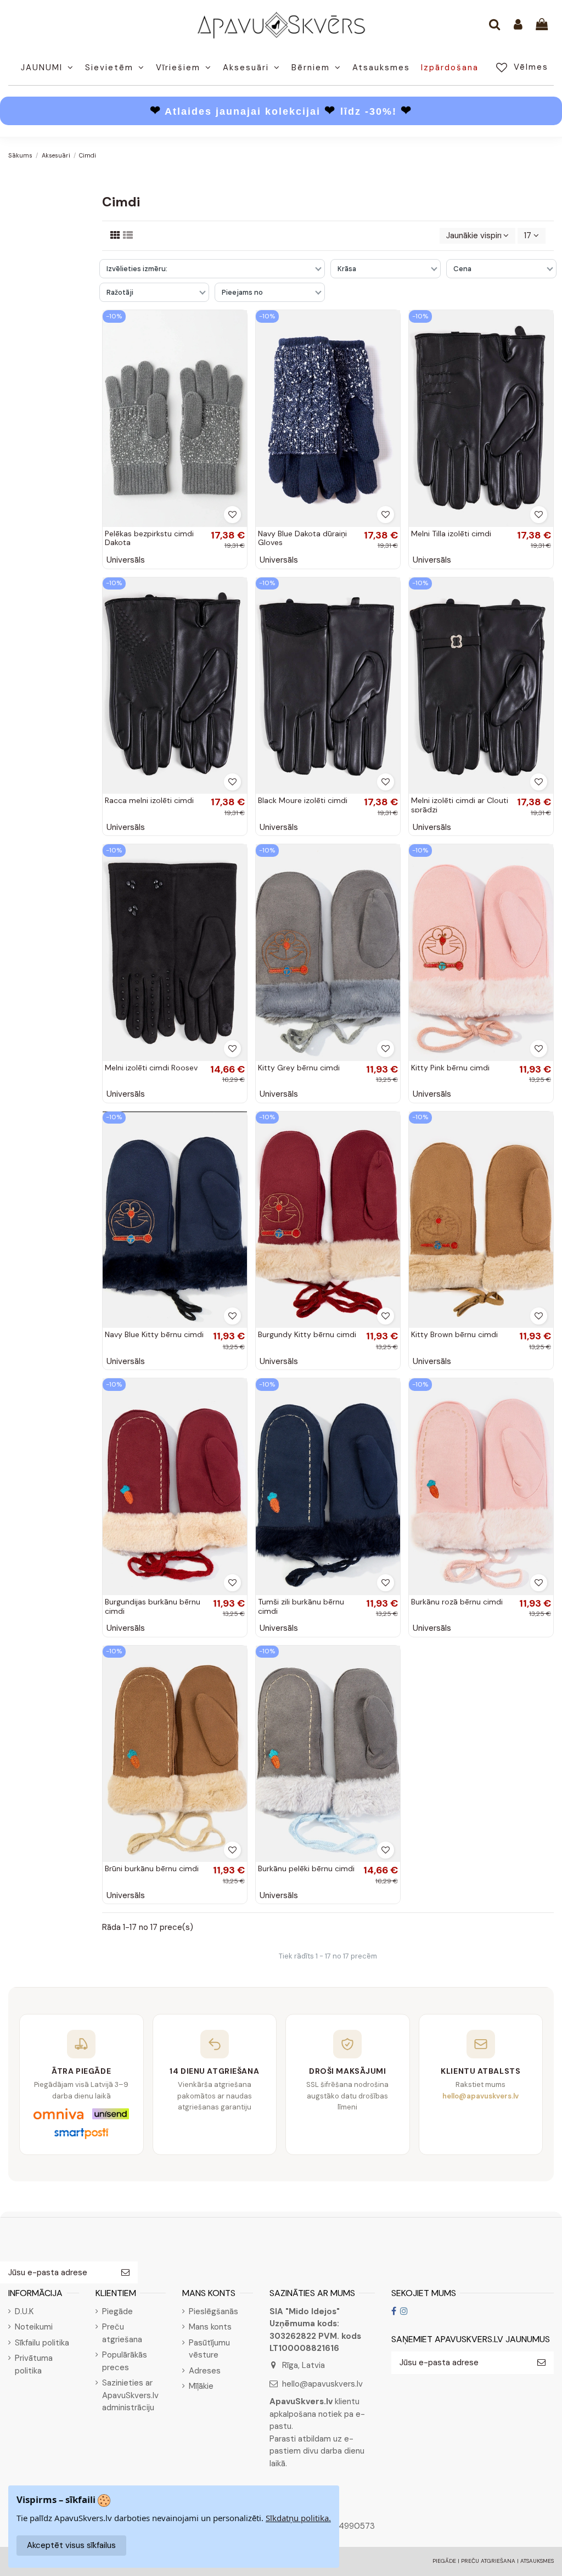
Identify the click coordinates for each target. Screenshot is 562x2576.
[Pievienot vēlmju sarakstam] (232, 515)
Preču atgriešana (122, 2333)
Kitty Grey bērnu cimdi (299, 1068)
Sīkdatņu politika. (298, 2518)
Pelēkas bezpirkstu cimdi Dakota (149, 538)
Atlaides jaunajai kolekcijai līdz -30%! (281, 111)
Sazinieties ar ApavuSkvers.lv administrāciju (130, 2395)
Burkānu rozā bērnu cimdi (457, 1602)
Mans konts (210, 2327)
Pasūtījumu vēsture (209, 2349)
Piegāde (117, 2311)
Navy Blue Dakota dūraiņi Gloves (302, 538)
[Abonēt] (125, 2273)
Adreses (205, 2371)
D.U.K (24, 2311)
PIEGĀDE (444, 2561)
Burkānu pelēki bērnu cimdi (306, 1868)
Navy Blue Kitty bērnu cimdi (154, 1334)
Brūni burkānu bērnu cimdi (152, 1868)
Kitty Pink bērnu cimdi (450, 1068)
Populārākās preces (125, 2361)
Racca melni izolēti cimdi (149, 800)
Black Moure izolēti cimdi (303, 800)
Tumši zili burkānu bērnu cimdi (301, 1606)
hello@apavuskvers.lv (322, 2384)
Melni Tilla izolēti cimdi (451, 534)
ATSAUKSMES (537, 2561)
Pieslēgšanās (213, 2311)
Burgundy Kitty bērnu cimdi (307, 1334)
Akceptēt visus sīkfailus (71, 2545)
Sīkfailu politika (42, 2343)
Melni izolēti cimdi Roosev (151, 1068)
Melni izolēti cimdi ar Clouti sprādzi (460, 805)
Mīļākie (201, 2386)
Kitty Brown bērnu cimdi (454, 1334)
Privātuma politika (34, 2364)
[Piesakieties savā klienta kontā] (518, 25)
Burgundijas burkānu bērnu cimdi (153, 1606)
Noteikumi (34, 2327)
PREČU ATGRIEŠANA (488, 2561)
